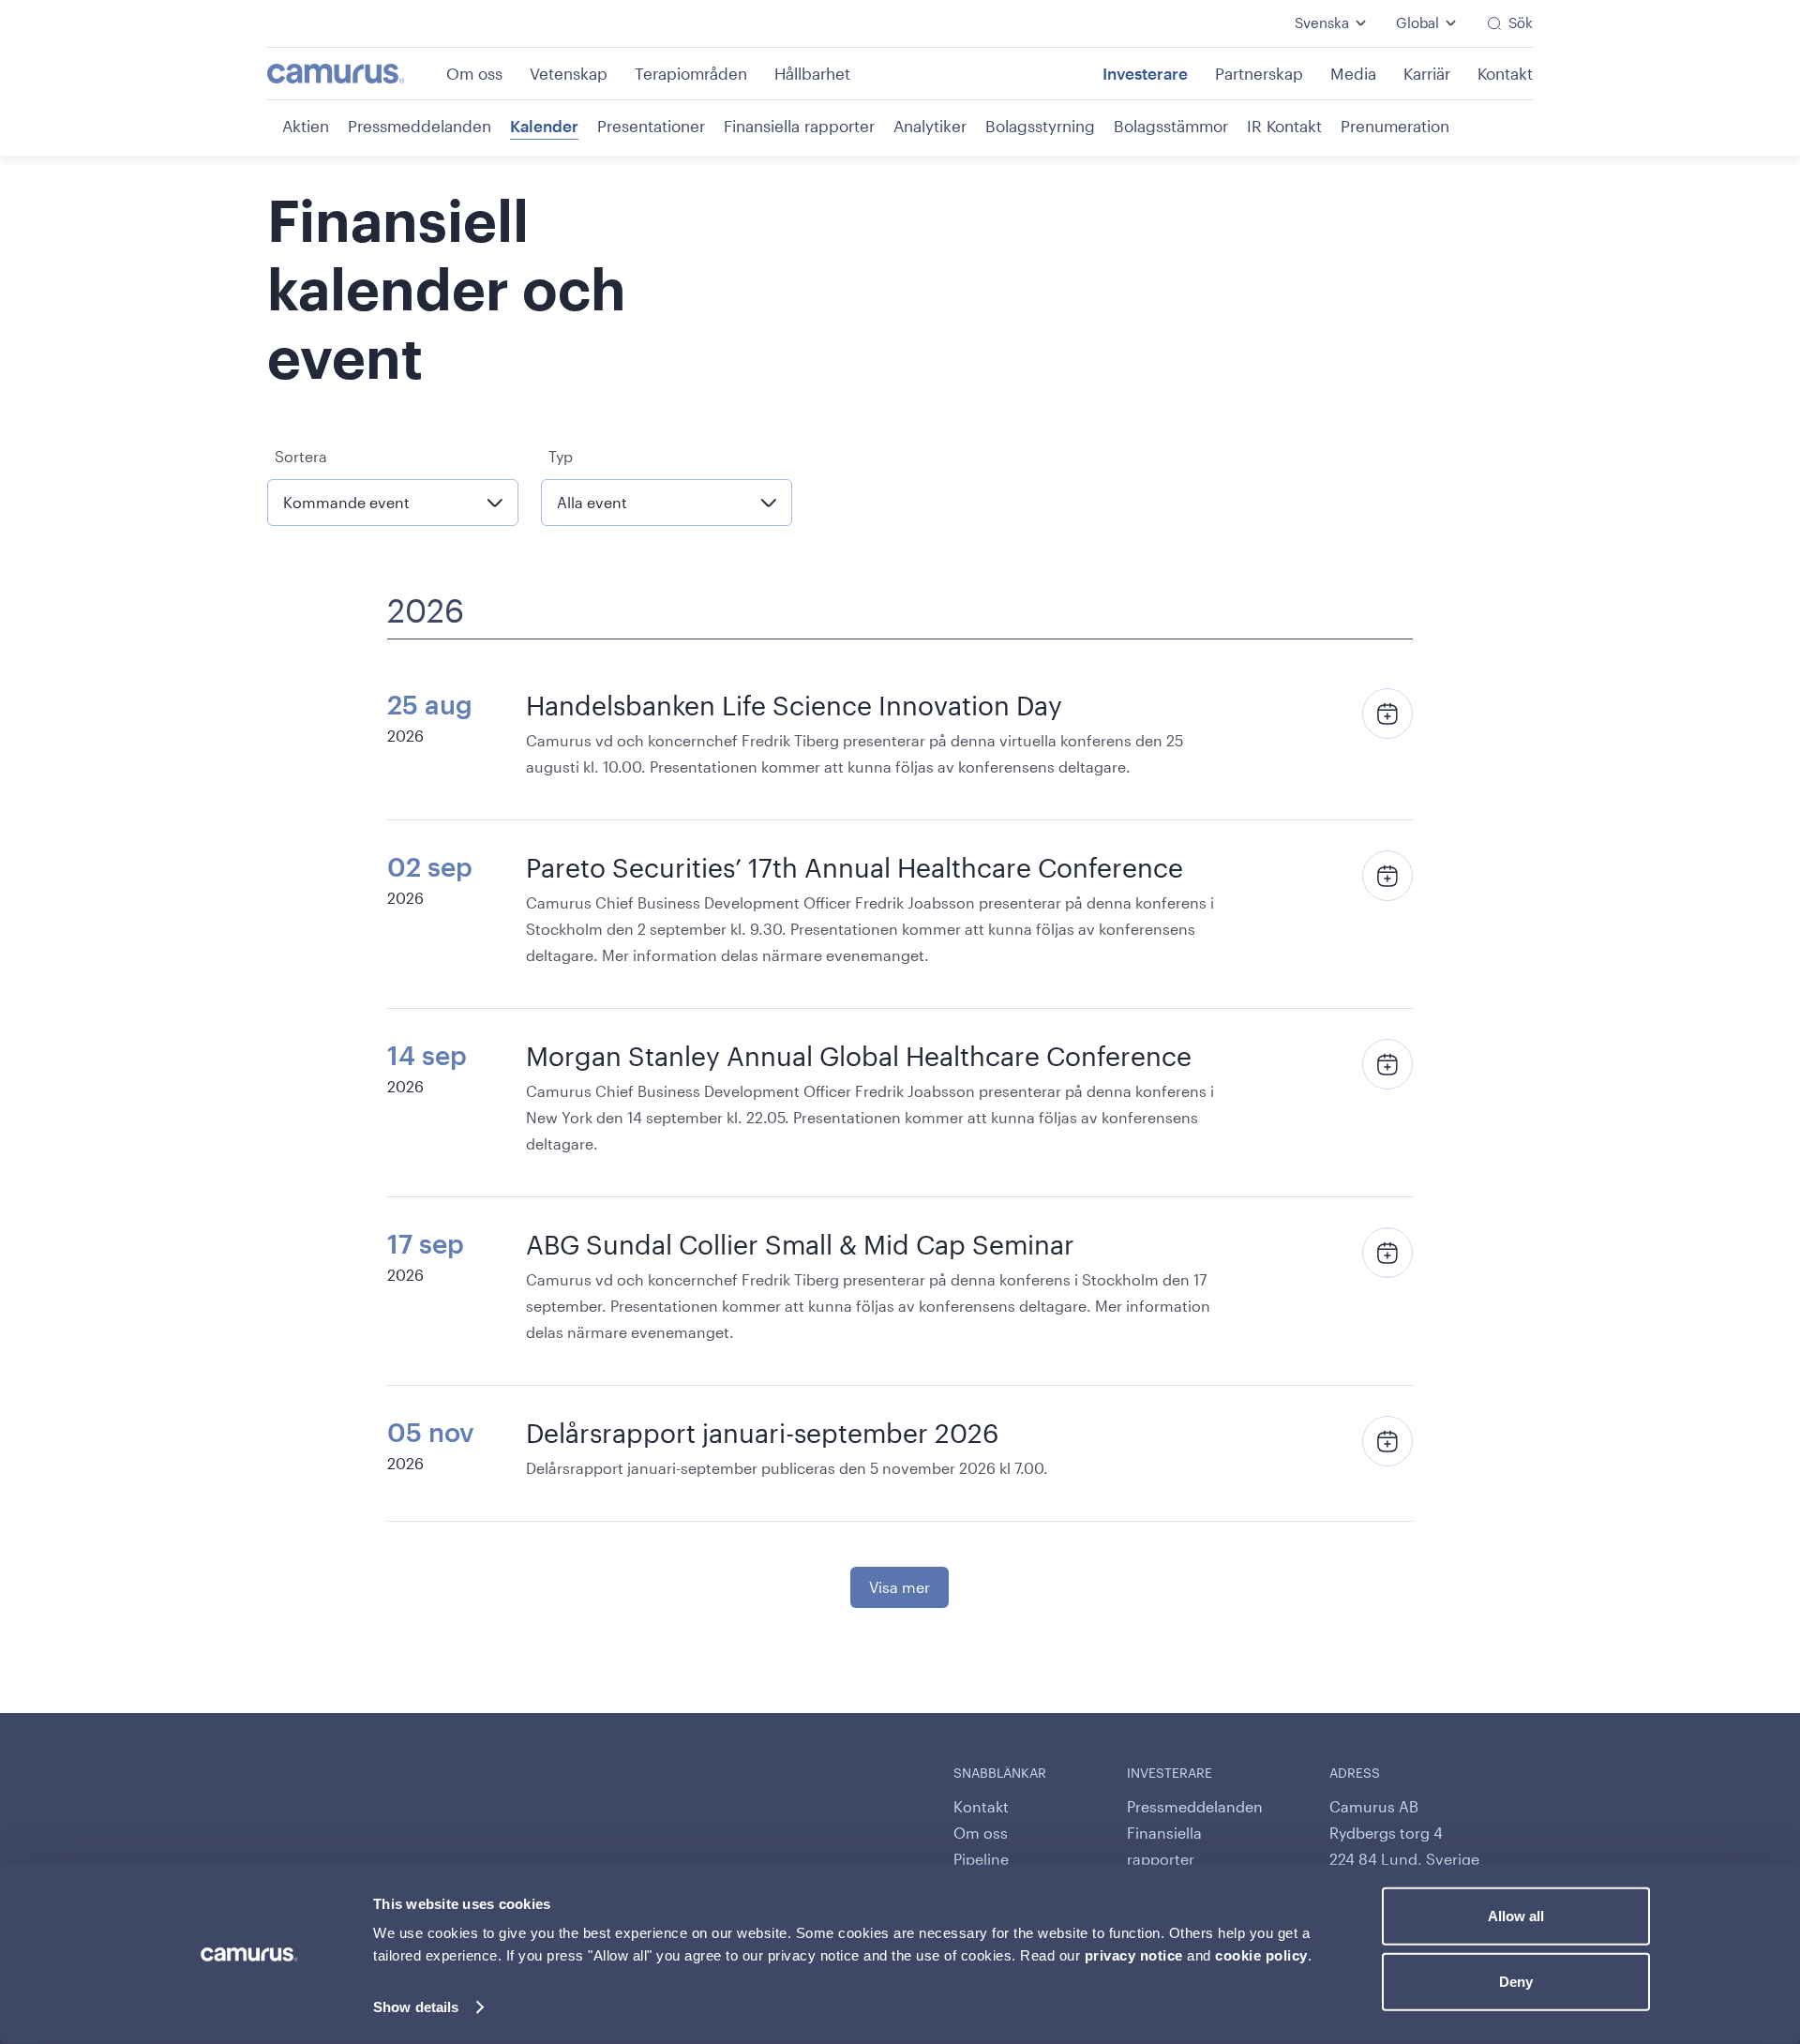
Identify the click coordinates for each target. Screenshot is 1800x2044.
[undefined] (355, 74)
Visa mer (900, 1587)
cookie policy (1261, 1955)
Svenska (1322, 23)
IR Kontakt (1284, 126)
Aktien (306, 126)
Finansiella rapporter (799, 126)
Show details (416, 2007)
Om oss (474, 73)
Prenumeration (1395, 126)
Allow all (1516, 1916)
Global (1417, 23)
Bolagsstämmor (1171, 126)
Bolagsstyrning (1040, 126)
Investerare (1145, 73)
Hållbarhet (812, 73)
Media (1353, 73)
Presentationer (651, 126)
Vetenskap (569, 73)
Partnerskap (1259, 73)
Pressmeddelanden (420, 126)
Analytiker (930, 126)
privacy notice (1134, 1955)
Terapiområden (691, 73)
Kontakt (1505, 73)
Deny (1516, 1981)
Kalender (544, 126)
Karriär (1427, 73)
